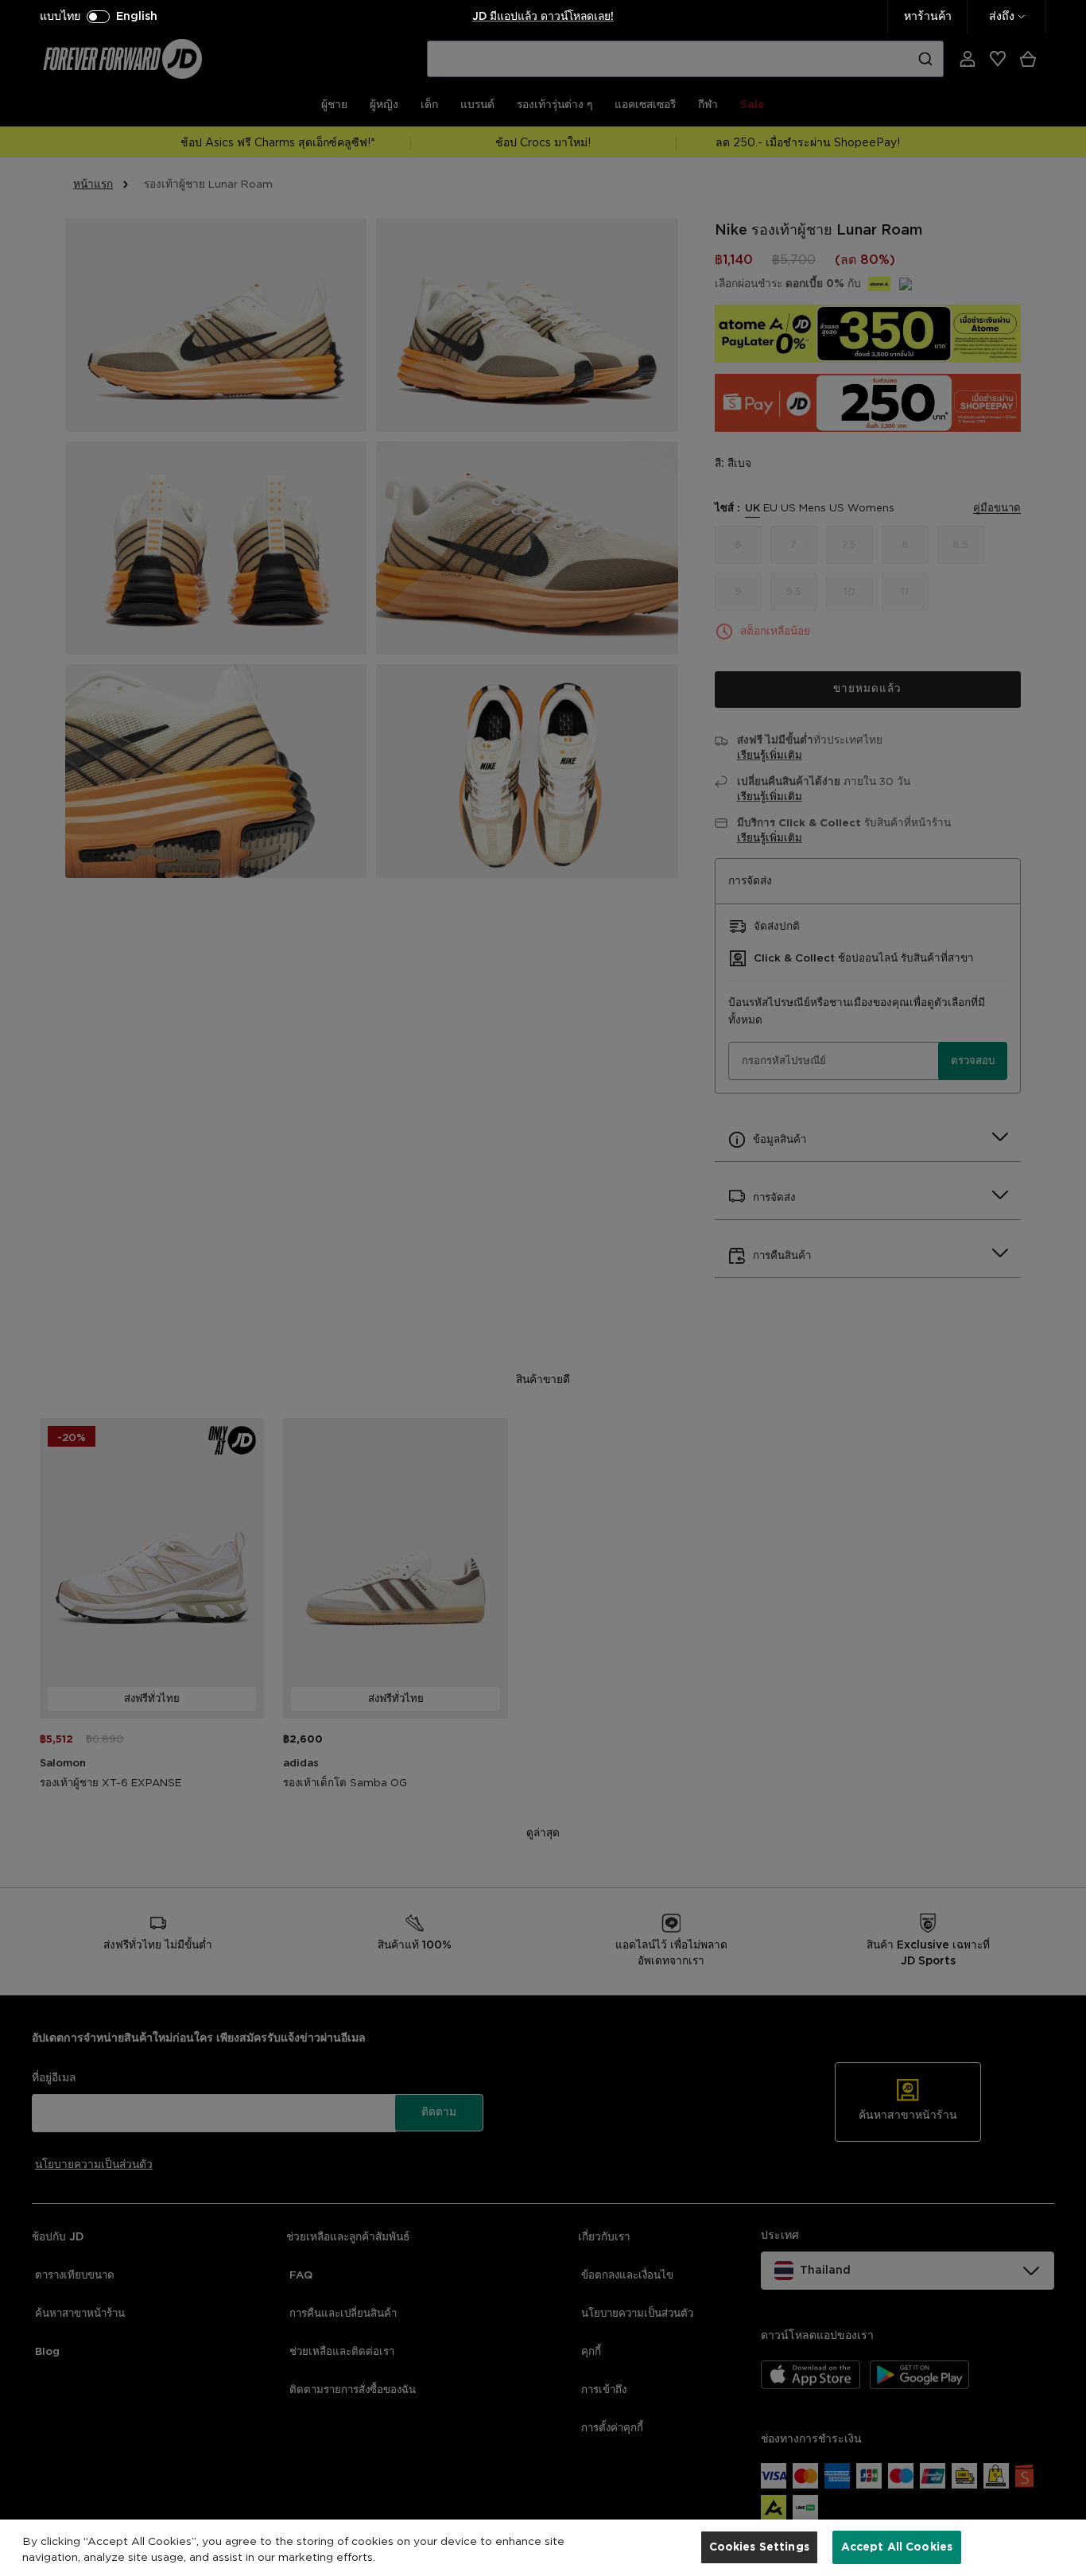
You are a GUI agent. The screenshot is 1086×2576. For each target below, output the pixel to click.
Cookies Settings (759, 2547)
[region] (543, 2548)
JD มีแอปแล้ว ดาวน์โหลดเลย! (543, 17)
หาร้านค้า (928, 17)
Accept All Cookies (897, 2547)
